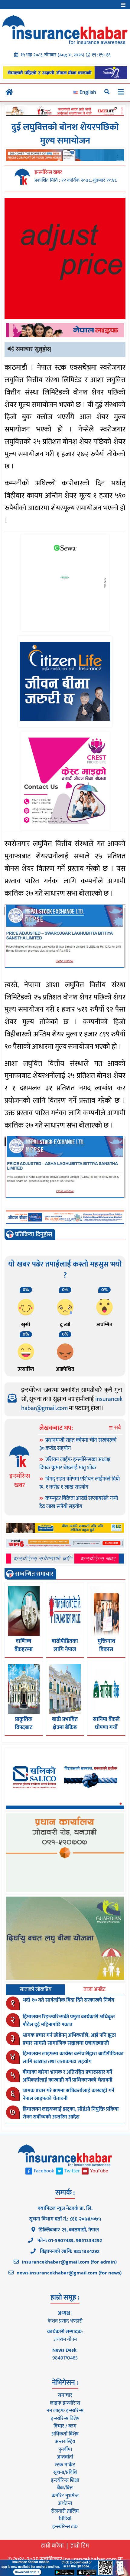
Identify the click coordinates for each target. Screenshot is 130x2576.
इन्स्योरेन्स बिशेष (65, 2419)
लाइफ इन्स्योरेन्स (65, 2403)
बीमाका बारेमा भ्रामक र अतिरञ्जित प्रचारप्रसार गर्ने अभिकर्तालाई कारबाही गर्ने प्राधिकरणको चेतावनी (68, 2076)
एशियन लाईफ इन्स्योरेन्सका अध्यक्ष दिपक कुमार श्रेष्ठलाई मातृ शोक (75, 1464)
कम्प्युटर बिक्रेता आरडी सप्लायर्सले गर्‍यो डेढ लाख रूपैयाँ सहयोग (79, 1503)
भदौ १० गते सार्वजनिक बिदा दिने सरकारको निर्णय (68, 2000)
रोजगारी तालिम (65, 2511)
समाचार (65, 2395)
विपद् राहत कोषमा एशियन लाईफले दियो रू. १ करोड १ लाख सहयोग (80, 1483)
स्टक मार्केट (65, 2465)
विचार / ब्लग (65, 2426)
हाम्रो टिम (80, 2546)
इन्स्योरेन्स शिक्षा (65, 2480)
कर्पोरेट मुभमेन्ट (65, 2496)
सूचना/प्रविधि (65, 2472)
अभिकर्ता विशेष (65, 2434)
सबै (117, 1428)
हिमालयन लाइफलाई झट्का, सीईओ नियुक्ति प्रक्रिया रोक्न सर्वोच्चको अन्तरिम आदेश (71, 2113)
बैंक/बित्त (65, 2488)
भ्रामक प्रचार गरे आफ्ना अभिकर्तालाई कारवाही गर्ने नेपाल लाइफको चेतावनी (68, 2095)
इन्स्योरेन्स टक (65, 2527)
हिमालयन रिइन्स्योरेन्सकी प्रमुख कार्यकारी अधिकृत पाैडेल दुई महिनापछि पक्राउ (69, 2021)
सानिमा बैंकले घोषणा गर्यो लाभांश (106, 1728)
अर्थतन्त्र (65, 2503)
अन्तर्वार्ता (65, 2457)
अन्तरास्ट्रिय (65, 2442)
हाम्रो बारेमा (52, 2546)
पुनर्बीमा (65, 2449)
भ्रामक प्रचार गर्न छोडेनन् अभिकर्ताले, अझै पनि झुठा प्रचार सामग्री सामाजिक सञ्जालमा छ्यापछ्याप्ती (69, 2039)
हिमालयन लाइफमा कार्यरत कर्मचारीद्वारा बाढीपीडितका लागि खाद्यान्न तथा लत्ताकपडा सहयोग (73, 2058)
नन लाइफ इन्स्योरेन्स (65, 2411)
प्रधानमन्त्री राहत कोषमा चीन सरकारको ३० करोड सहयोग (78, 1444)
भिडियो (65, 2519)
